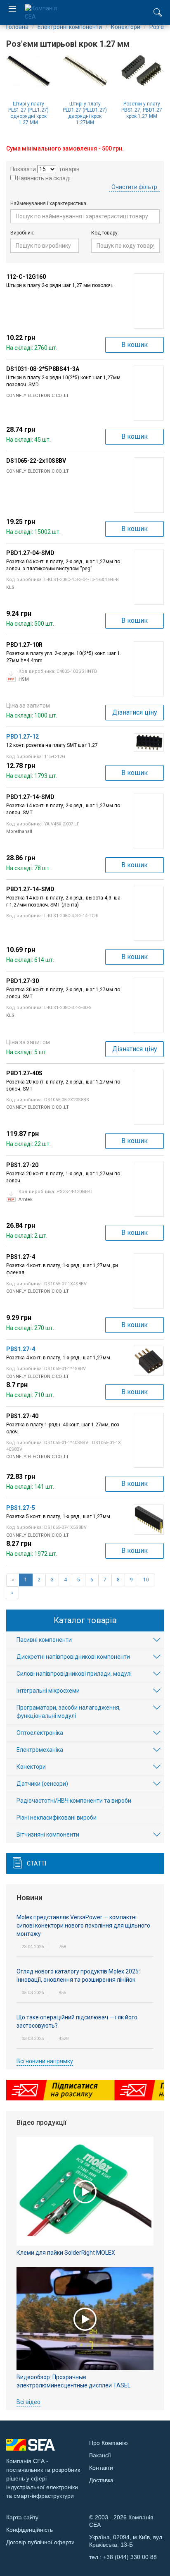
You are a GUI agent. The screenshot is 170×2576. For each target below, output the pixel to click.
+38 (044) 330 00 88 (130, 2557)
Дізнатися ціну (135, 712)
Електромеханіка (40, 1750)
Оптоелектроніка (40, 1733)
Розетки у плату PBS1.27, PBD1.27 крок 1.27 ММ (142, 110)
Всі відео (28, 2402)
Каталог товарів (85, 1620)
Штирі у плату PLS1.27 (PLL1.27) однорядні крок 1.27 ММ (28, 113)
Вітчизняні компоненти (48, 1835)
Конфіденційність (30, 2530)
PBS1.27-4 (21, 1349)
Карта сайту (22, 2517)
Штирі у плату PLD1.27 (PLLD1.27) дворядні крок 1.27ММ (85, 113)
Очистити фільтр (134, 187)
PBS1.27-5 (21, 1508)
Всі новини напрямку (45, 2061)
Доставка (101, 2480)
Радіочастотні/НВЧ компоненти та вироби (74, 1801)
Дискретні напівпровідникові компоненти (73, 1657)
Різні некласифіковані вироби (57, 1818)
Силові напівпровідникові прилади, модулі (74, 1674)
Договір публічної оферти (40, 2542)
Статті (37, 1863)
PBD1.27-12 (22, 737)
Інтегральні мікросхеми (48, 1691)
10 (146, 1580)
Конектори (31, 1767)
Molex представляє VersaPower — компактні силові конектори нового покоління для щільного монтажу (83, 1925)
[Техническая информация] (11, 676)
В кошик (135, 345)
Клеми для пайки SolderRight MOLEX (66, 2253)
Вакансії (100, 2455)
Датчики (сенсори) (42, 1784)
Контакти (101, 2468)
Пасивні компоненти (44, 1640)
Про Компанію (109, 2443)
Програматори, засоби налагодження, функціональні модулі (68, 1712)
